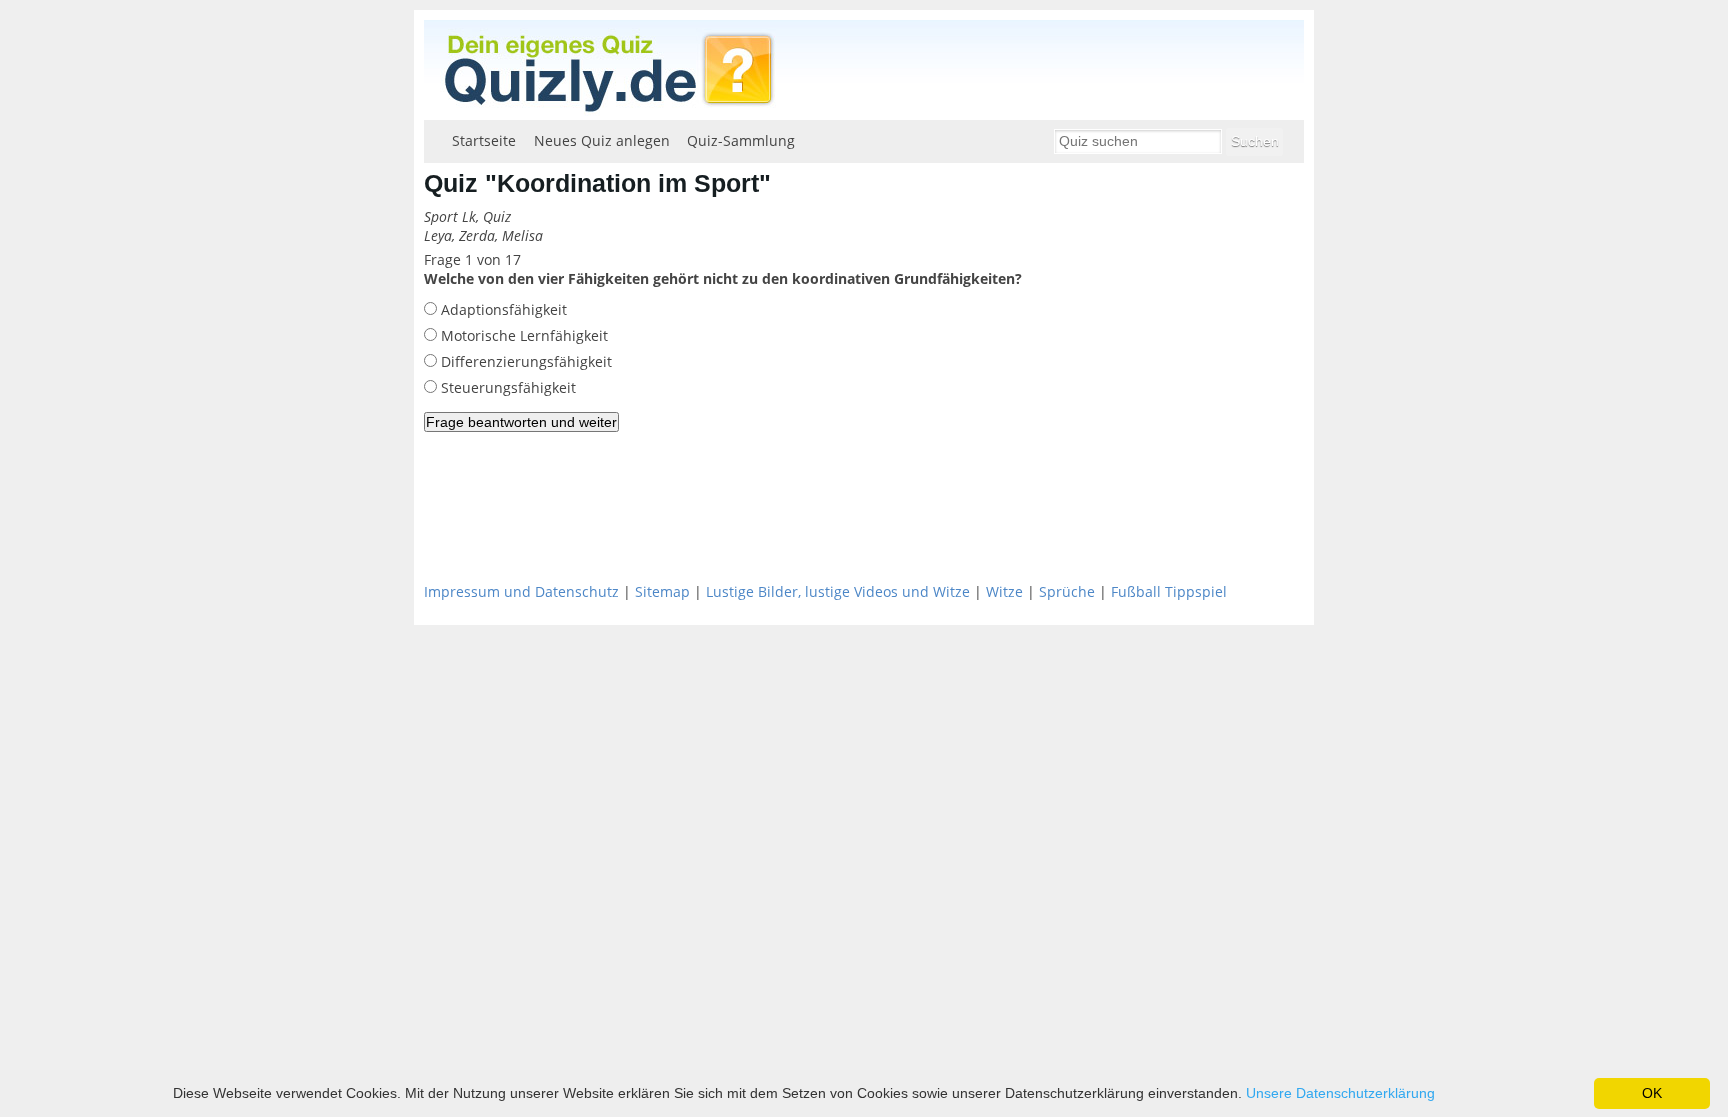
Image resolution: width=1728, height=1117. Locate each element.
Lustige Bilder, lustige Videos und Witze (838, 591)
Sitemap (662, 591)
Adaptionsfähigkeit (502, 309)
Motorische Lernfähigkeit (522, 335)
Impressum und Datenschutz (521, 591)
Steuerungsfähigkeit (506, 387)
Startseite (484, 140)
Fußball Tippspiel (1169, 591)
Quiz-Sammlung (741, 140)
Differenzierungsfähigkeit (524, 361)
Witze (1004, 591)
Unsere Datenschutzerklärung (1340, 1093)
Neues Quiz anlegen (602, 140)
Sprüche (1067, 591)
